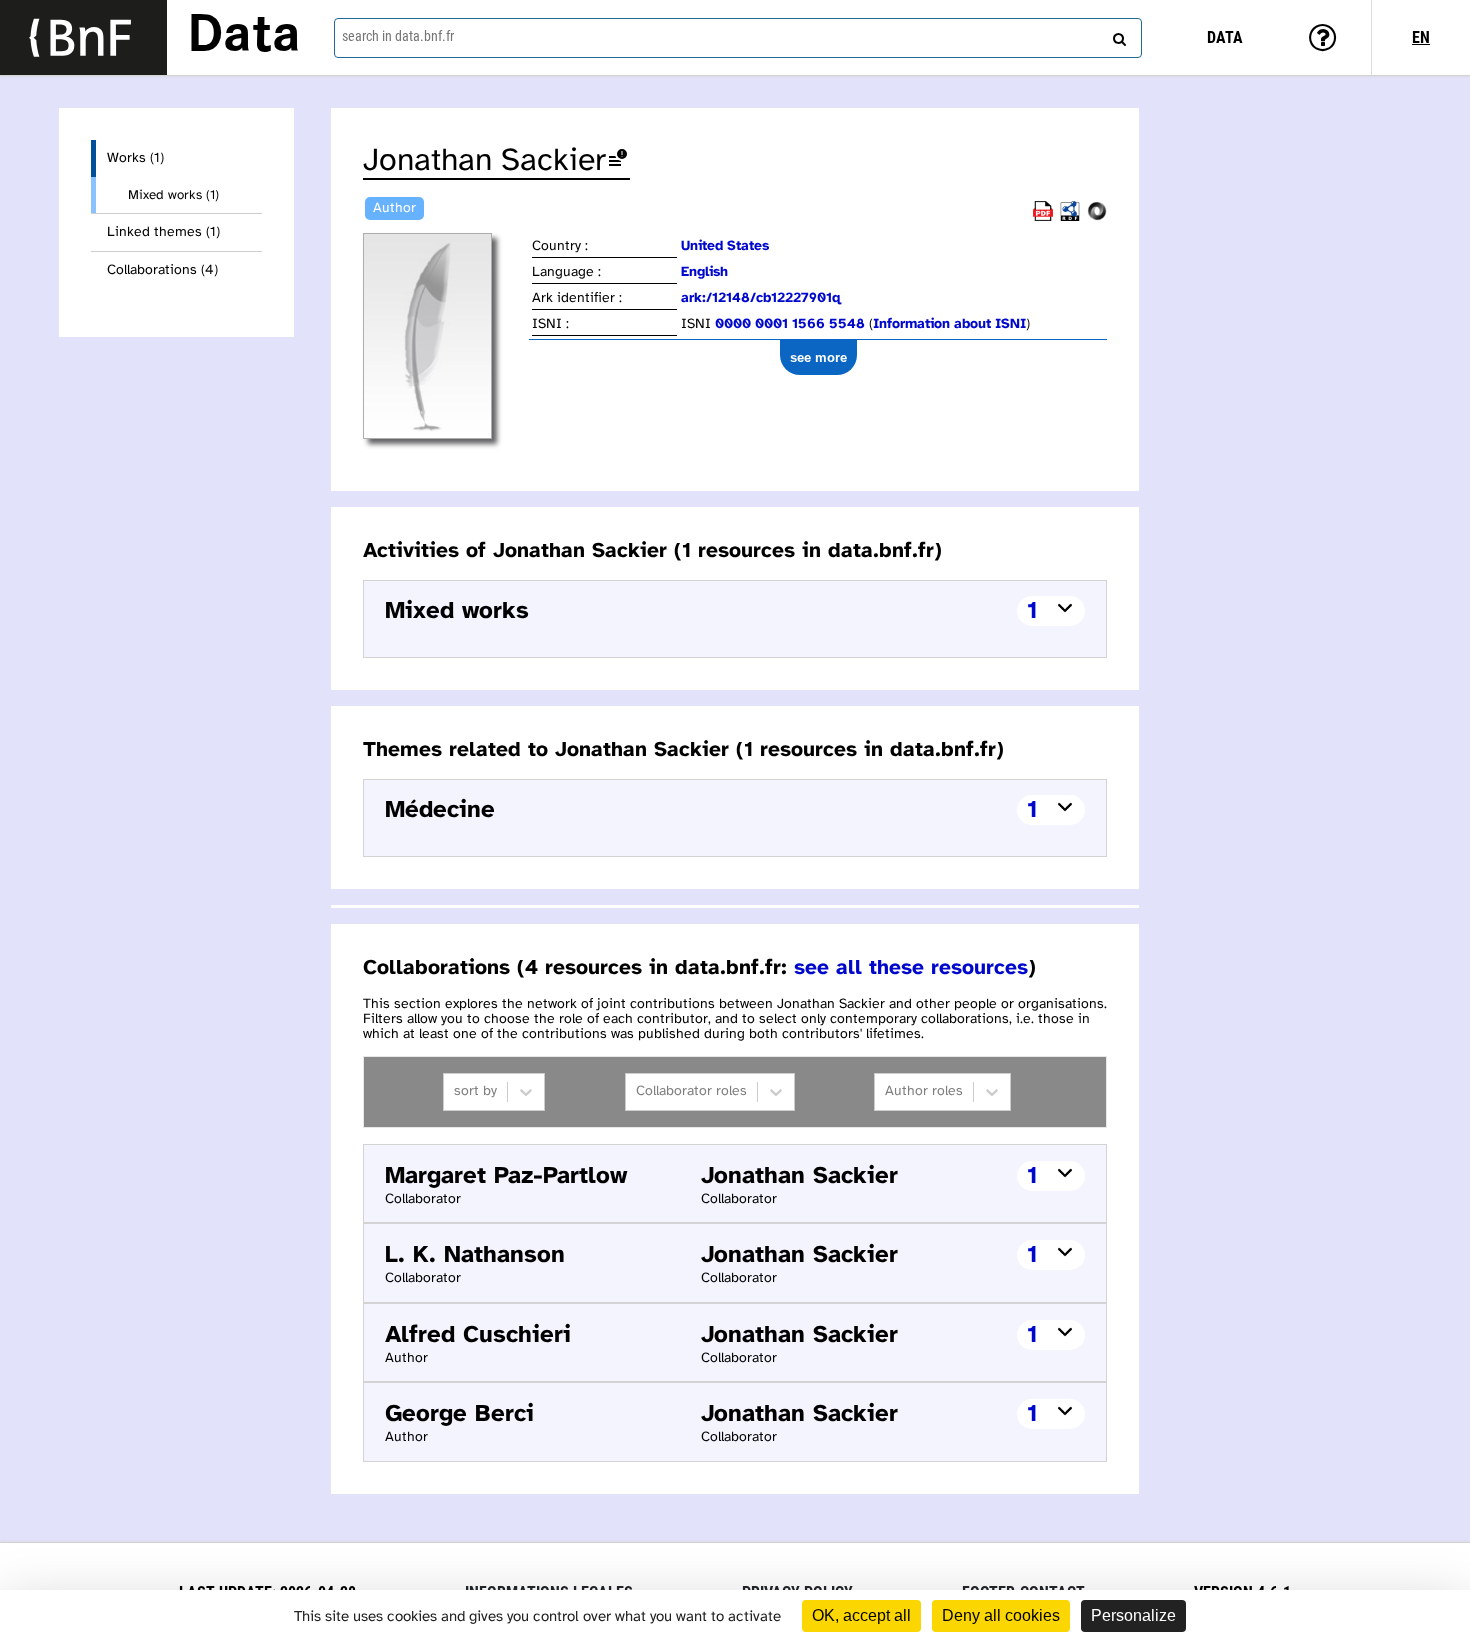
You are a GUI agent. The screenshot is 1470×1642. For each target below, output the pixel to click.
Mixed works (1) (173, 195)
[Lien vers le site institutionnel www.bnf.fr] (83, 37)
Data (244, 37)
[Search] (1117, 35)
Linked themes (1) (163, 232)
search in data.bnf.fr (398, 36)
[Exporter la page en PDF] (1043, 217)
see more (818, 357)
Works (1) (135, 158)
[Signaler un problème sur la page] (618, 161)
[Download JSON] (1097, 217)
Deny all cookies (1001, 1615)
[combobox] (738, 38)
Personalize (1133, 1615)
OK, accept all (861, 1615)
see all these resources (911, 968)
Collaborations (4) (162, 270)
